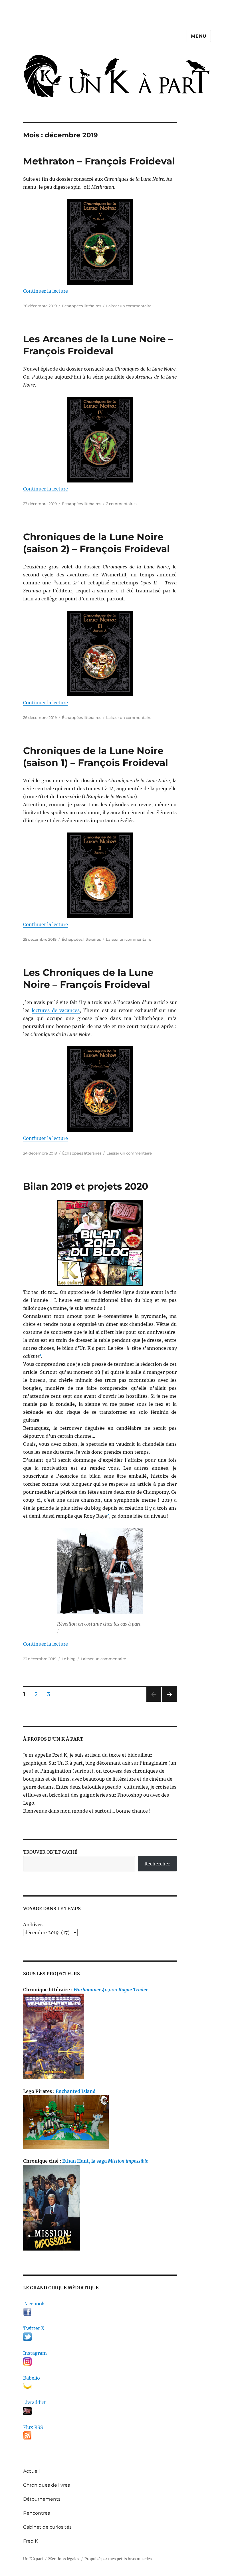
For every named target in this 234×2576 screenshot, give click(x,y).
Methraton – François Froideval (99, 161)
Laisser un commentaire (129, 306)
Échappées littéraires (81, 306)
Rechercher (157, 1864)
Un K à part (33, 2559)
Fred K (31, 2541)
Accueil (31, 2471)
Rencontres (37, 2513)
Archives (33, 1925)
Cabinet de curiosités (47, 2527)
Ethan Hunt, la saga (105, 2161)
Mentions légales (64, 2559)
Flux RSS (33, 2427)
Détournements (42, 2499)
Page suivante (169, 1702)
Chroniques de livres (47, 2485)
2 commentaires (121, 504)
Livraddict (35, 2402)
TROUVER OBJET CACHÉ (50, 1852)
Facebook (34, 2304)
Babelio (32, 2378)
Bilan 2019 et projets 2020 (86, 1186)
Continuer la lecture (46, 291)
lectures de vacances (56, 1010)
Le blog (69, 1659)
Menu (199, 36)
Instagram (35, 2353)
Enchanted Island (76, 2091)
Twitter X (34, 2328)
